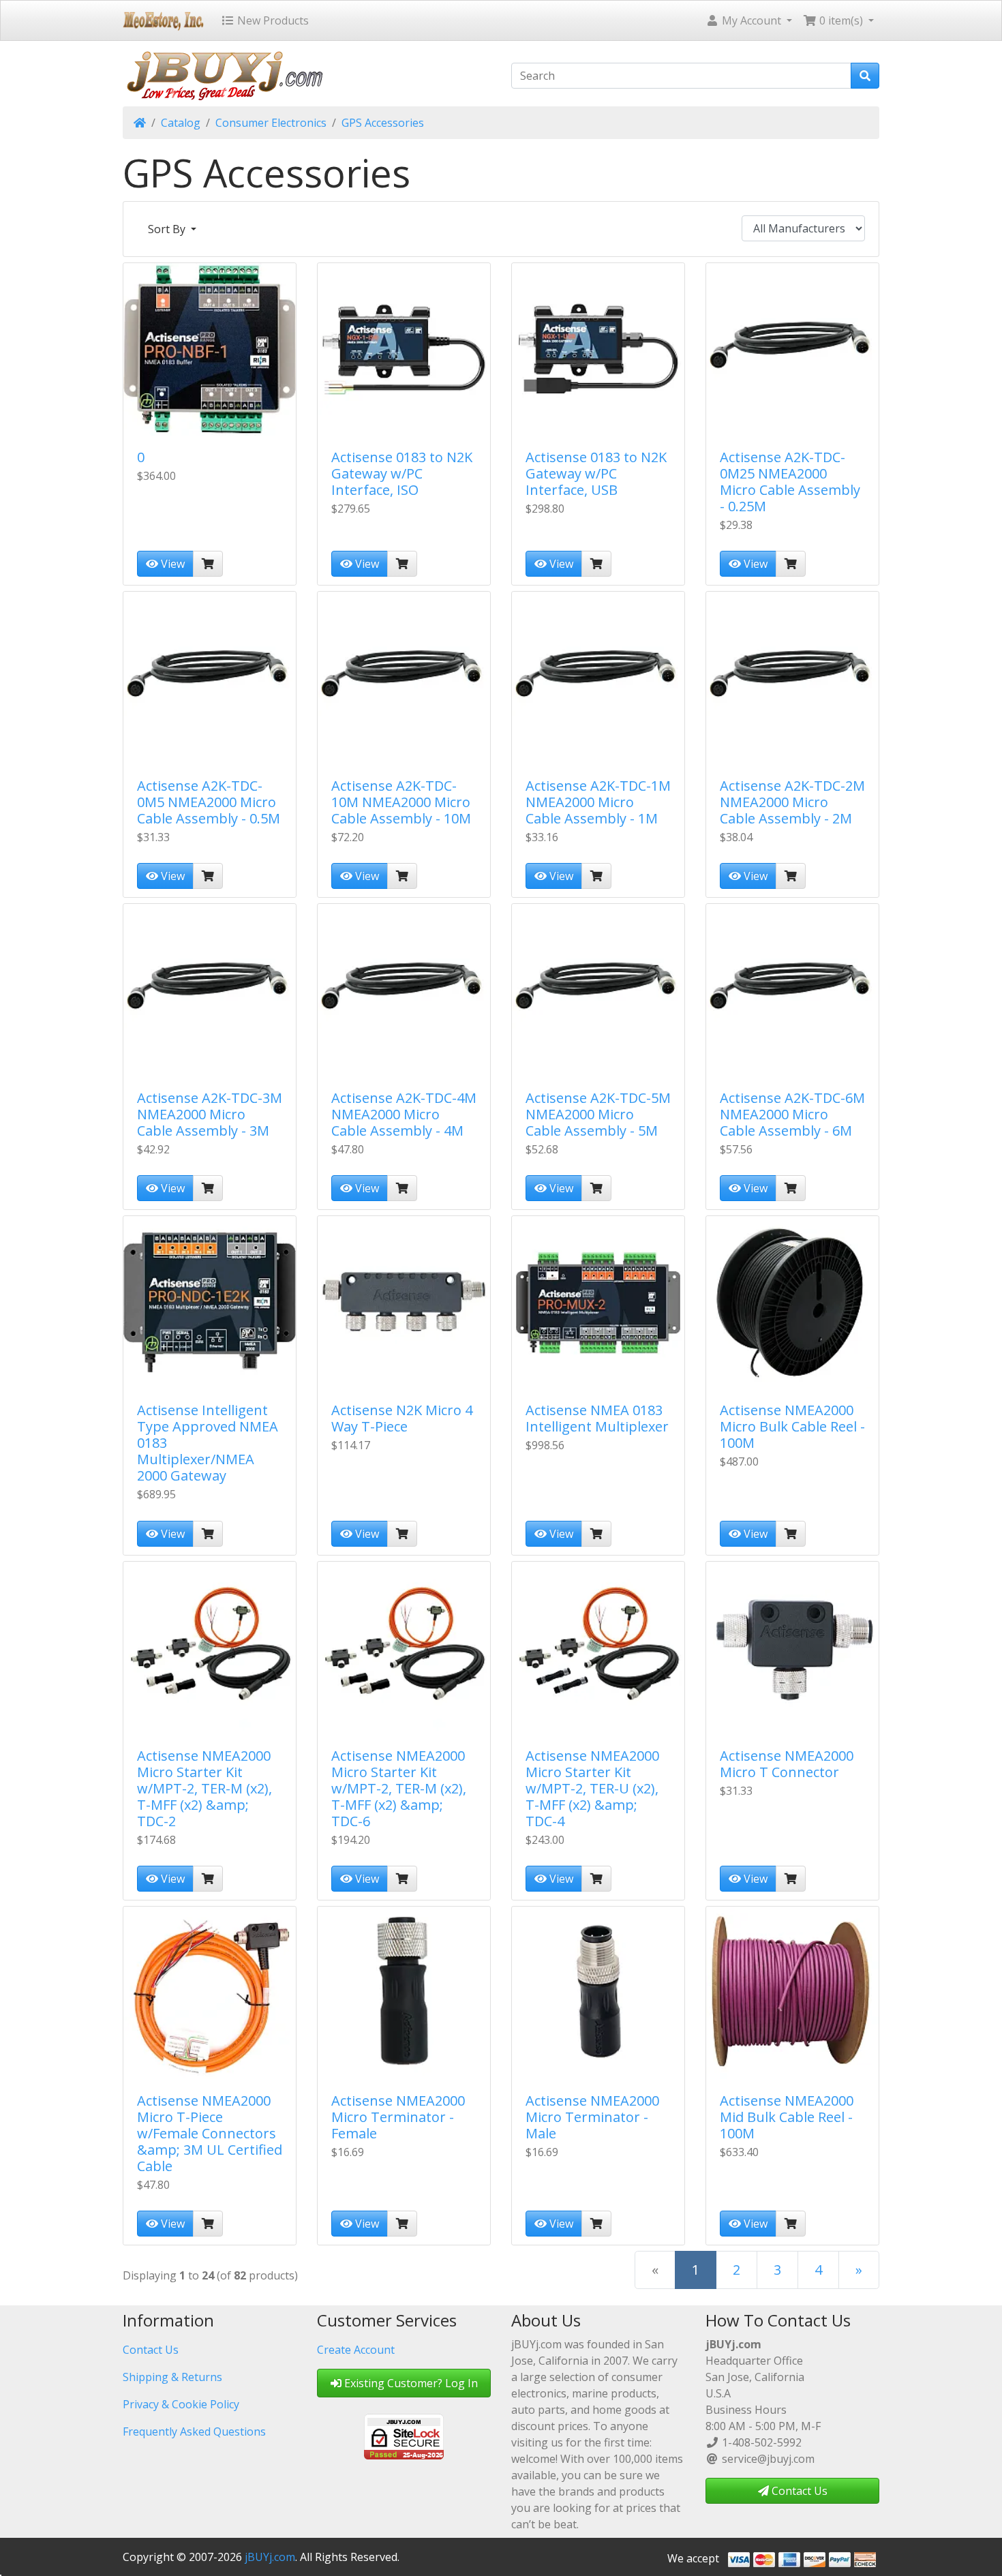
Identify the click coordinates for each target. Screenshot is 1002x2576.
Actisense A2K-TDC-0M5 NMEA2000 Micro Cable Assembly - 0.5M (209, 802)
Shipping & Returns (172, 2377)
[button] (749, 20)
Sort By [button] (168, 229)
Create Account (356, 2350)
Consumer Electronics (271, 123)
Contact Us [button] (798, 2491)
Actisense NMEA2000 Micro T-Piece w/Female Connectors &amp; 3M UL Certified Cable (210, 2133)
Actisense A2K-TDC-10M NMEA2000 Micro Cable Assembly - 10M (401, 802)
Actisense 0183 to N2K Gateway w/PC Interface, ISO (402, 473)
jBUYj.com (270, 2557)
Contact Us (151, 2350)
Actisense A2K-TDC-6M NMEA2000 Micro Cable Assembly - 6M (792, 1114)
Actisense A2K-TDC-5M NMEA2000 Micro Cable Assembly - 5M (598, 1114)
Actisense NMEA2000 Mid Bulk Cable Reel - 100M (787, 2117)
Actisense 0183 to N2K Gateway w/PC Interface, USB (596, 473)
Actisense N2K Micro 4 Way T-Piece (402, 1418)
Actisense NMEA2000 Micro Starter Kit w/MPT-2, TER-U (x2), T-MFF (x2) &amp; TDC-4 (592, 1788)
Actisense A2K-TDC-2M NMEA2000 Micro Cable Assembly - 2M (792, 802)
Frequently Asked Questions (194, 2431)
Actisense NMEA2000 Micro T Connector (787, 1764)
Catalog (181, 123)
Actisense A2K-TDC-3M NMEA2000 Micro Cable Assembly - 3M (210, 1114)
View (171, 564)
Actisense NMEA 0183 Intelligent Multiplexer (597, 1418)
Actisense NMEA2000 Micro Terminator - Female (398, 2117)
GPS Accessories (383, 123)
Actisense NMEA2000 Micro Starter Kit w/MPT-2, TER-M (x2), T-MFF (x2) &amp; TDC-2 (204, 1788)
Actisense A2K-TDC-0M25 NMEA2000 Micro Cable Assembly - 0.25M (790, 482)
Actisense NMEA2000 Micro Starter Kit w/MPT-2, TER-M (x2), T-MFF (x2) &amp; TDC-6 (399, 1788)
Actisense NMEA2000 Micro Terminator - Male (592, 2117)
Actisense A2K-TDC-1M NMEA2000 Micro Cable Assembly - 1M (598, 802)
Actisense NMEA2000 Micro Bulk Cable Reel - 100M (792, 1426)
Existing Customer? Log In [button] (410, 2383)
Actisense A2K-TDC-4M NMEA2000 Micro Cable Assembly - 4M (404, 1114)
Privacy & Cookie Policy (181, 2404)
